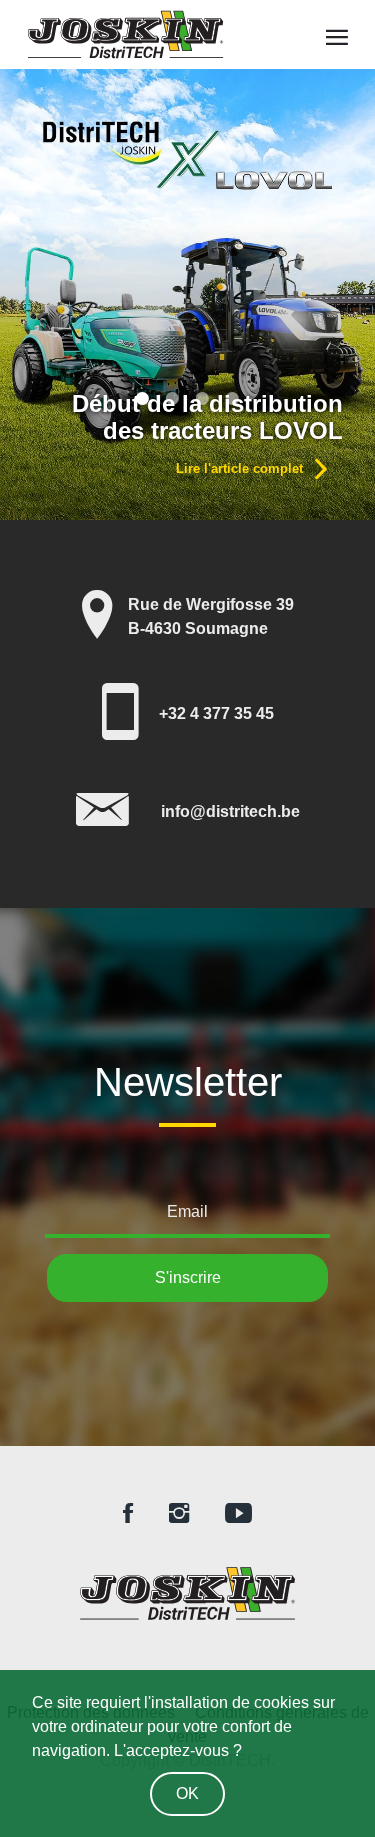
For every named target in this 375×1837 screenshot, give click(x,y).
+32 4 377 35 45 (216, 713)
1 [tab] (143, 398)
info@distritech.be (230, 811)
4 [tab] (233, 398)
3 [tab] (203, 398)
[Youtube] (238, 1514)
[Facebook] (128, 1514)
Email (187, 1211)
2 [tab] (173, 398)
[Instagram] (179, 1514)
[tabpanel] (187, 294)
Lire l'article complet (241, 468)
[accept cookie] (187, 1790)
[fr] (187, 1593)
